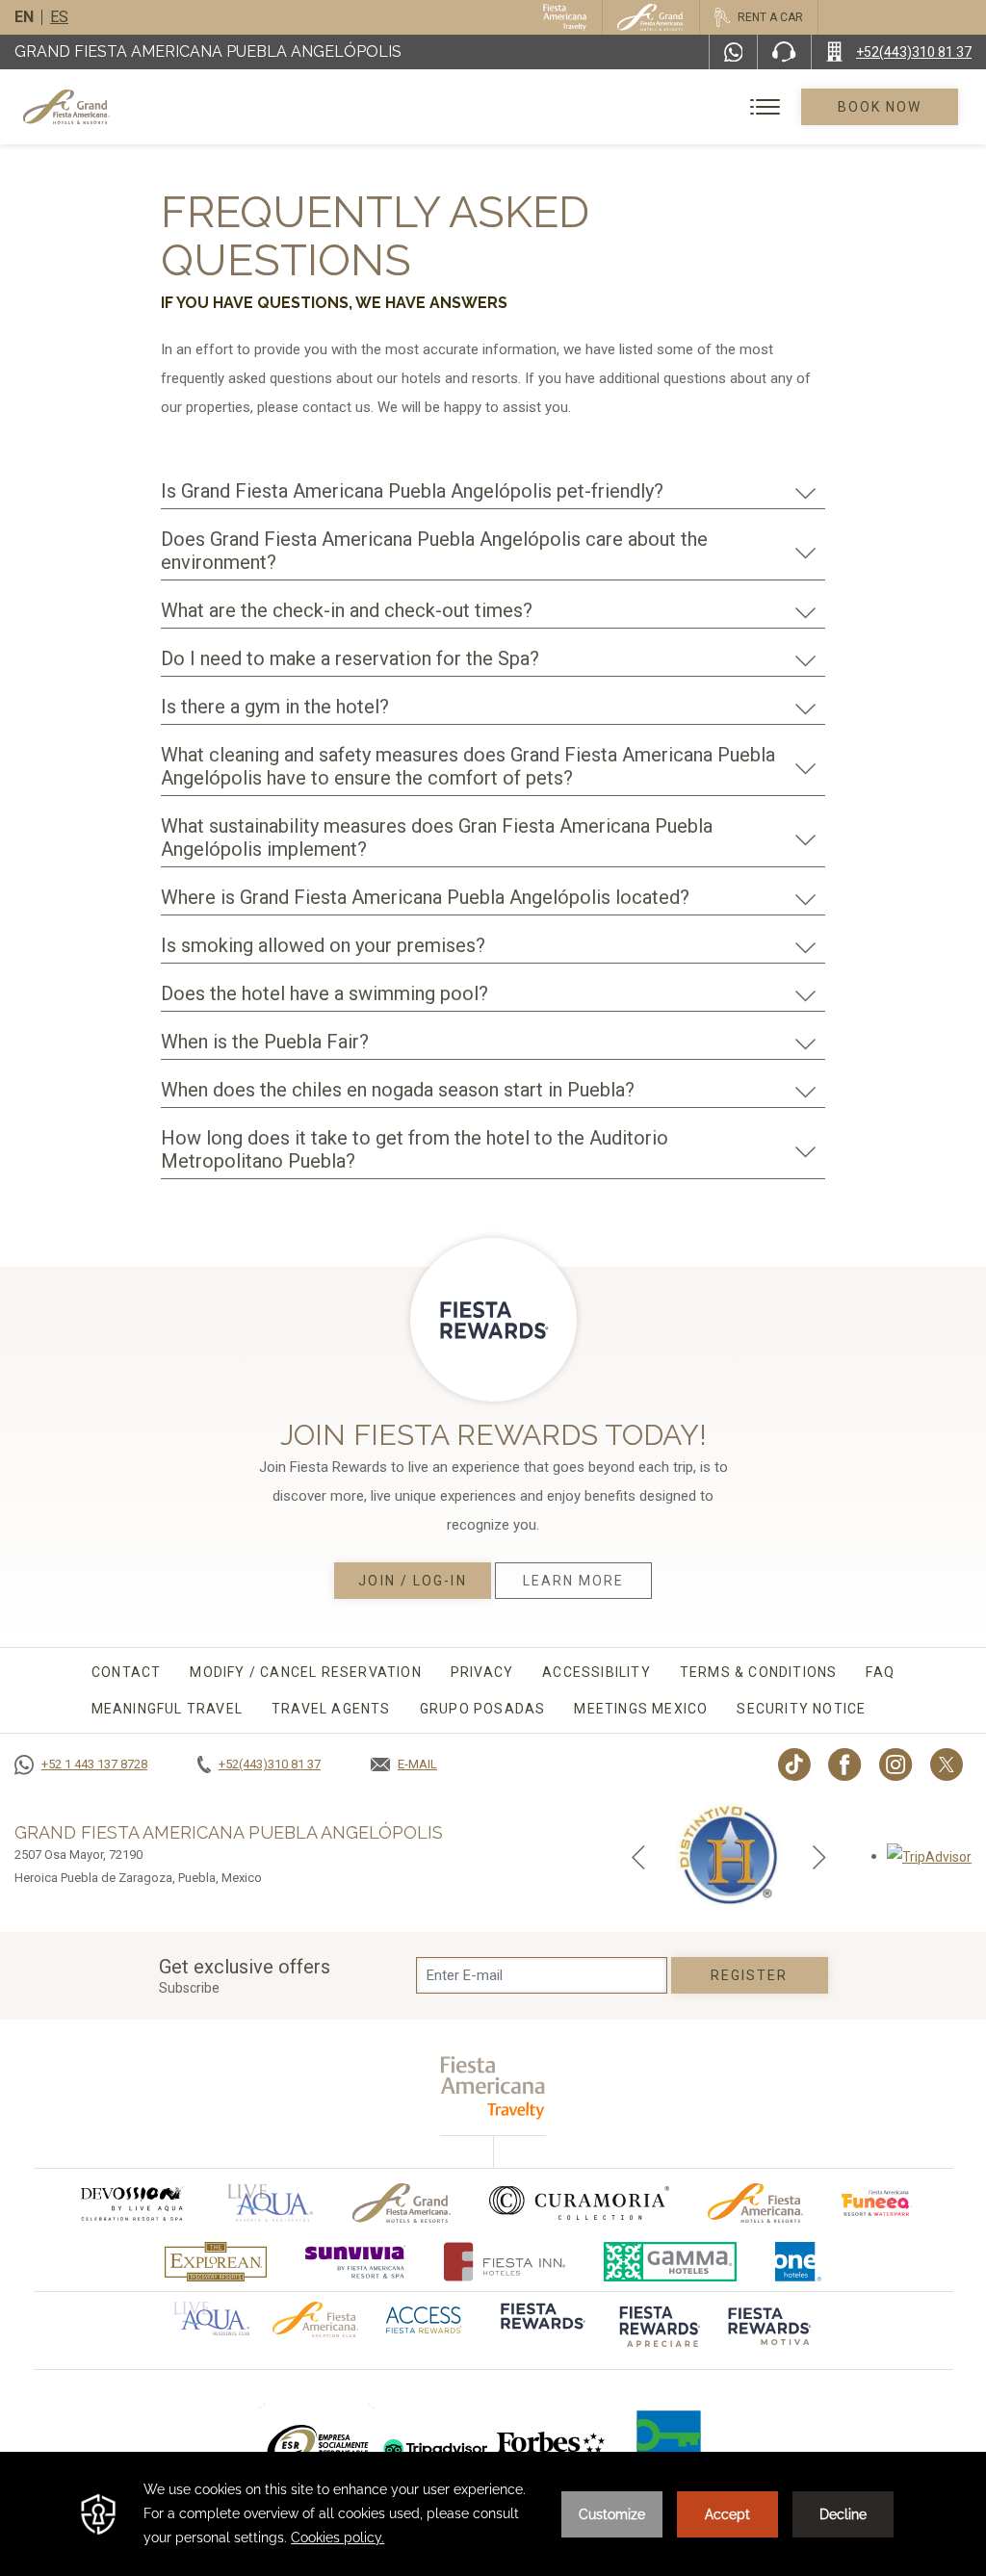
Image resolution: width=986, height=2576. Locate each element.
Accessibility (597, 1672)
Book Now (880, 107)
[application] (493, 2514)
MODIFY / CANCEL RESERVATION (305, 1672)
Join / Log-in (412, 1581)
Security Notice (801, 1709)
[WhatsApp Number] (734, 52)
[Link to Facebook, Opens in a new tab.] (845, 1765)
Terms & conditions (759, 1672)
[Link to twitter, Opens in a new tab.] (947, 1765)
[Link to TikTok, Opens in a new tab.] (794, 1765)
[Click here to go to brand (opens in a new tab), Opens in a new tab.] (131, 2203)
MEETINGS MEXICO (641, 1709)
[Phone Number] (784, 52)
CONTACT (126, 1672)
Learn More (574, 1581)
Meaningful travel (167, 1709)
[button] (638, 1856)
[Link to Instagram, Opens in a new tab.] (896, 1765)
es (59, 17)
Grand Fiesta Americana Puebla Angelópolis (208, 52)
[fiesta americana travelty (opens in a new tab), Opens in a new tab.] (493, 2087)
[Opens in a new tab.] (929, 1856)
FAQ (880, 1672)
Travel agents (331, 1709)
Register (750, 1975)
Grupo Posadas (483, 1709)
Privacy (482, 1672)
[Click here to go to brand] (541, 2329)
